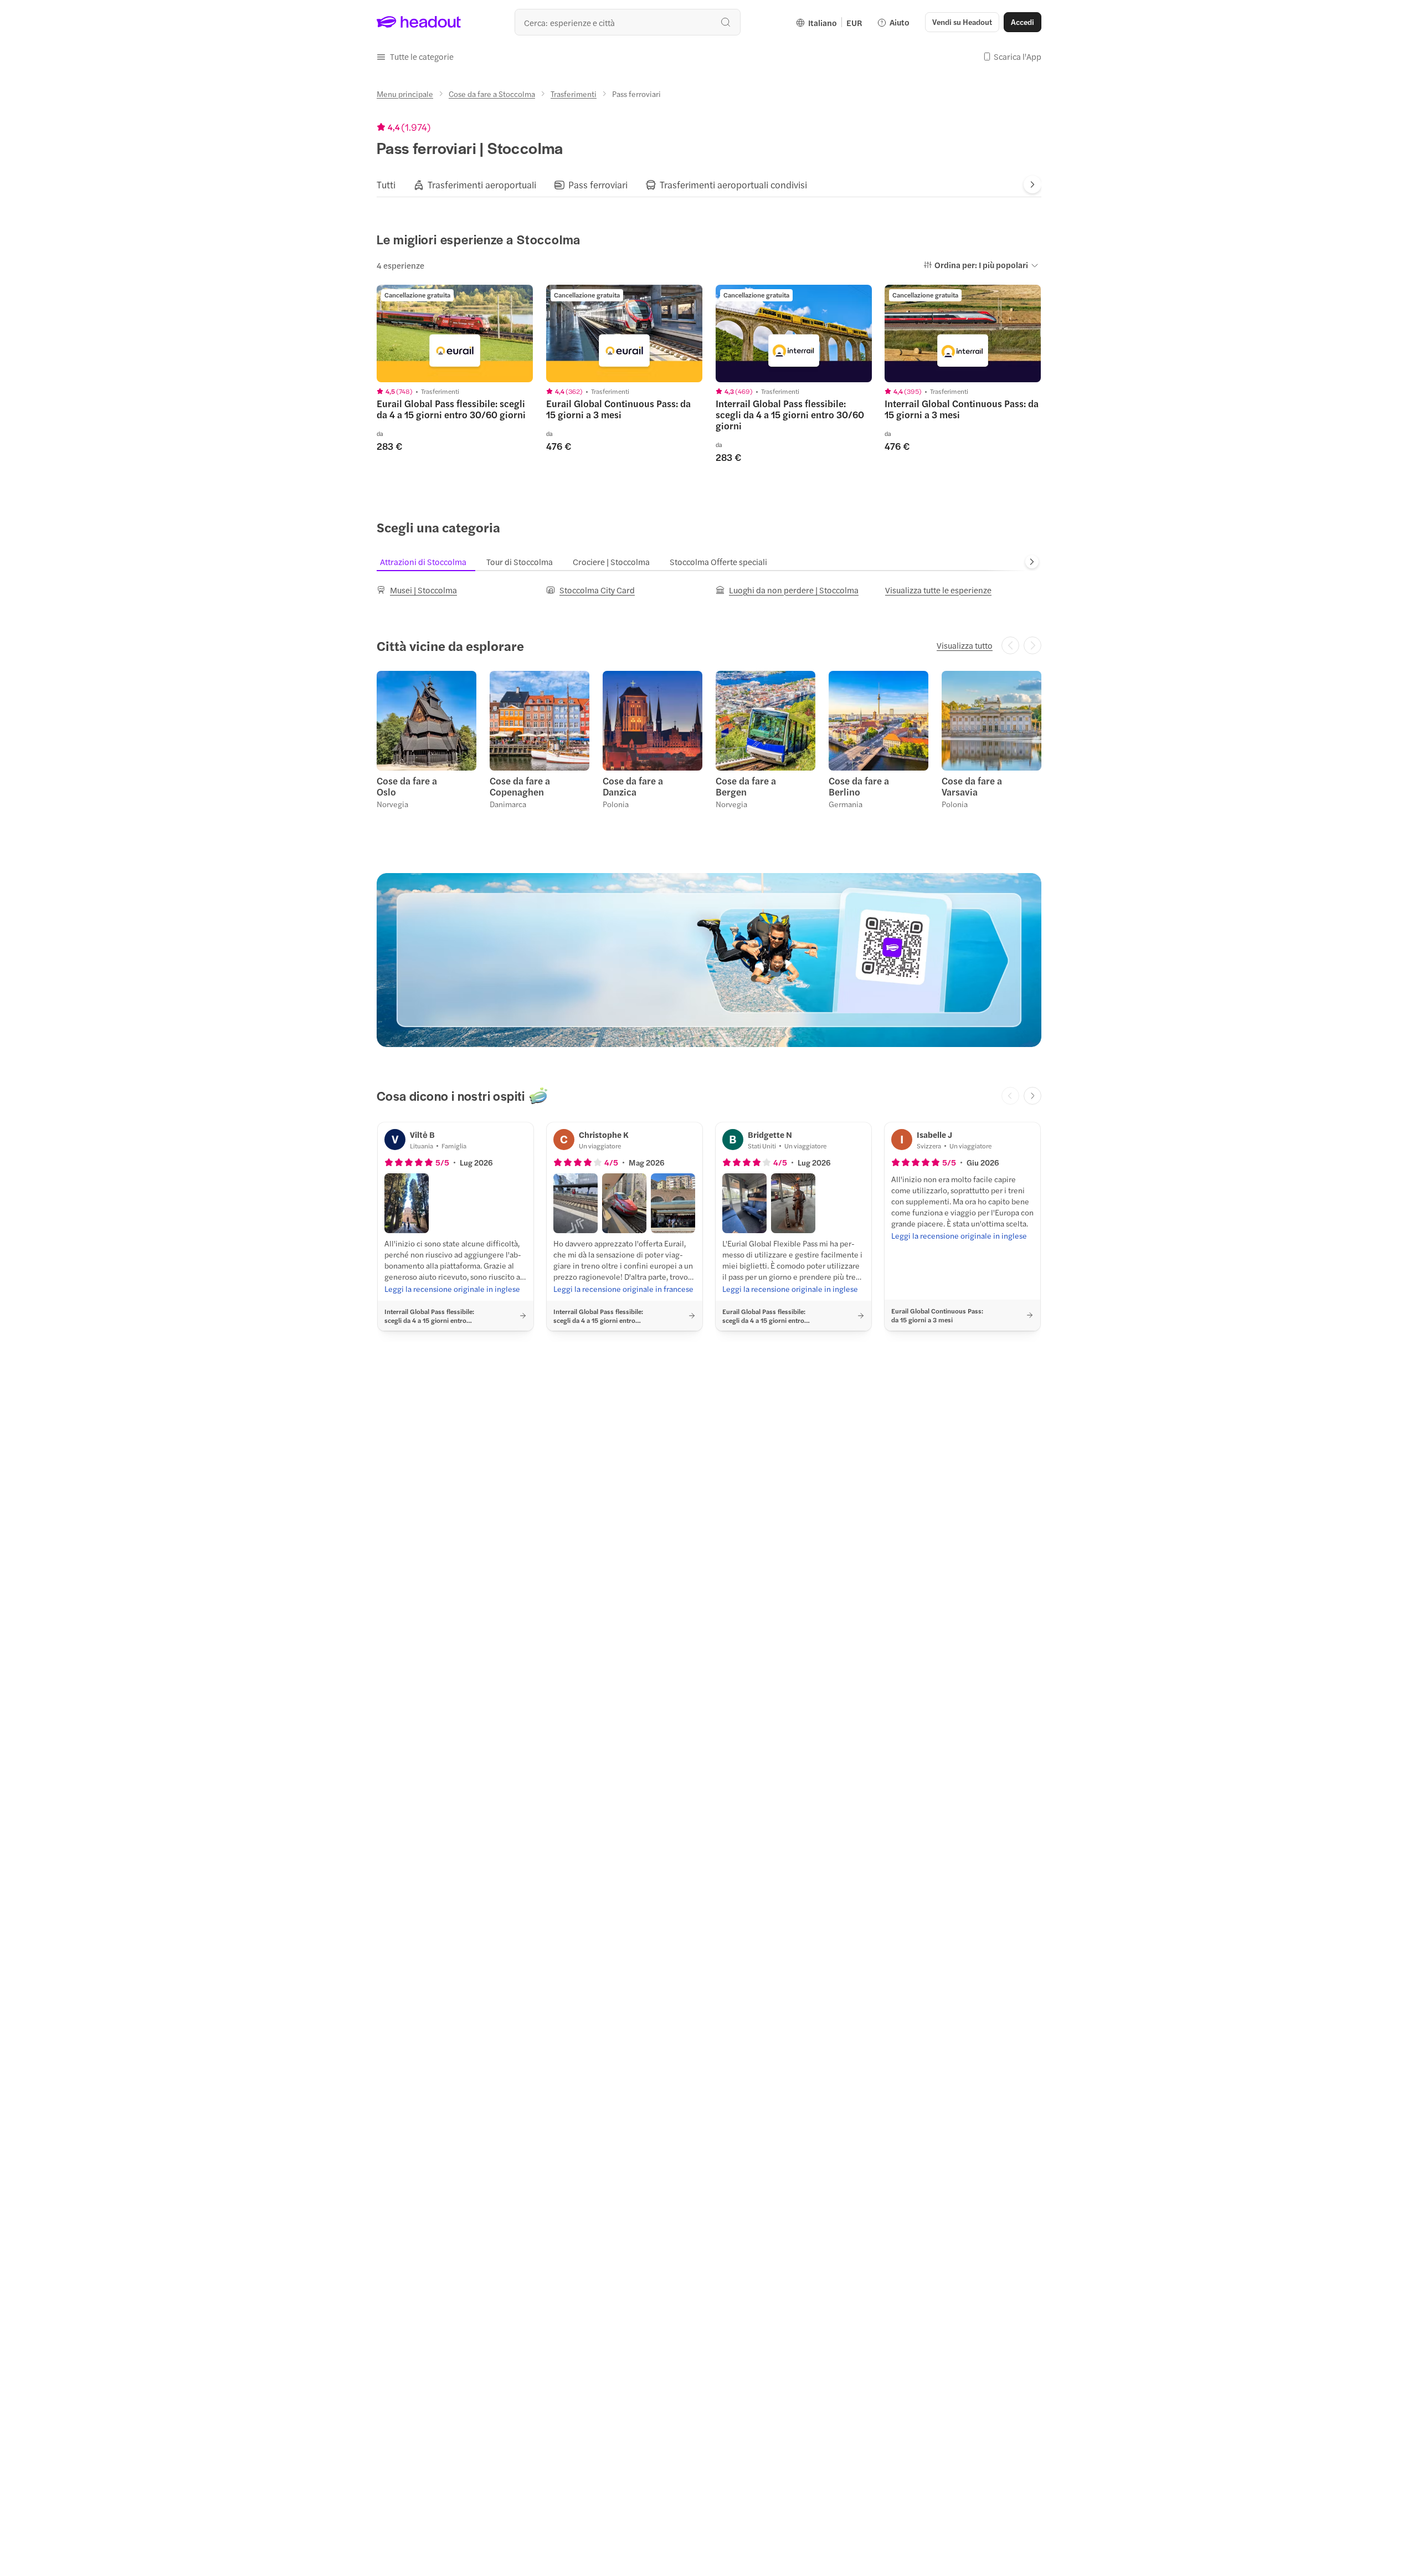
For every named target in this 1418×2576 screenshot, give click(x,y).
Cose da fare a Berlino (859, 786)
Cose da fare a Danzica (633, 786)
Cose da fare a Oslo (407, 786)
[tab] (386, 184)
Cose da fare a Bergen (746, 786)
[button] (415, 57)
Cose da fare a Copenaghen (520, 786)
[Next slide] (1032, 184)
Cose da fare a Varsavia (972, 786)
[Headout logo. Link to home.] (419, 22)
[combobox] (628, 22)
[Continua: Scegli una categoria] (1032, 562)
